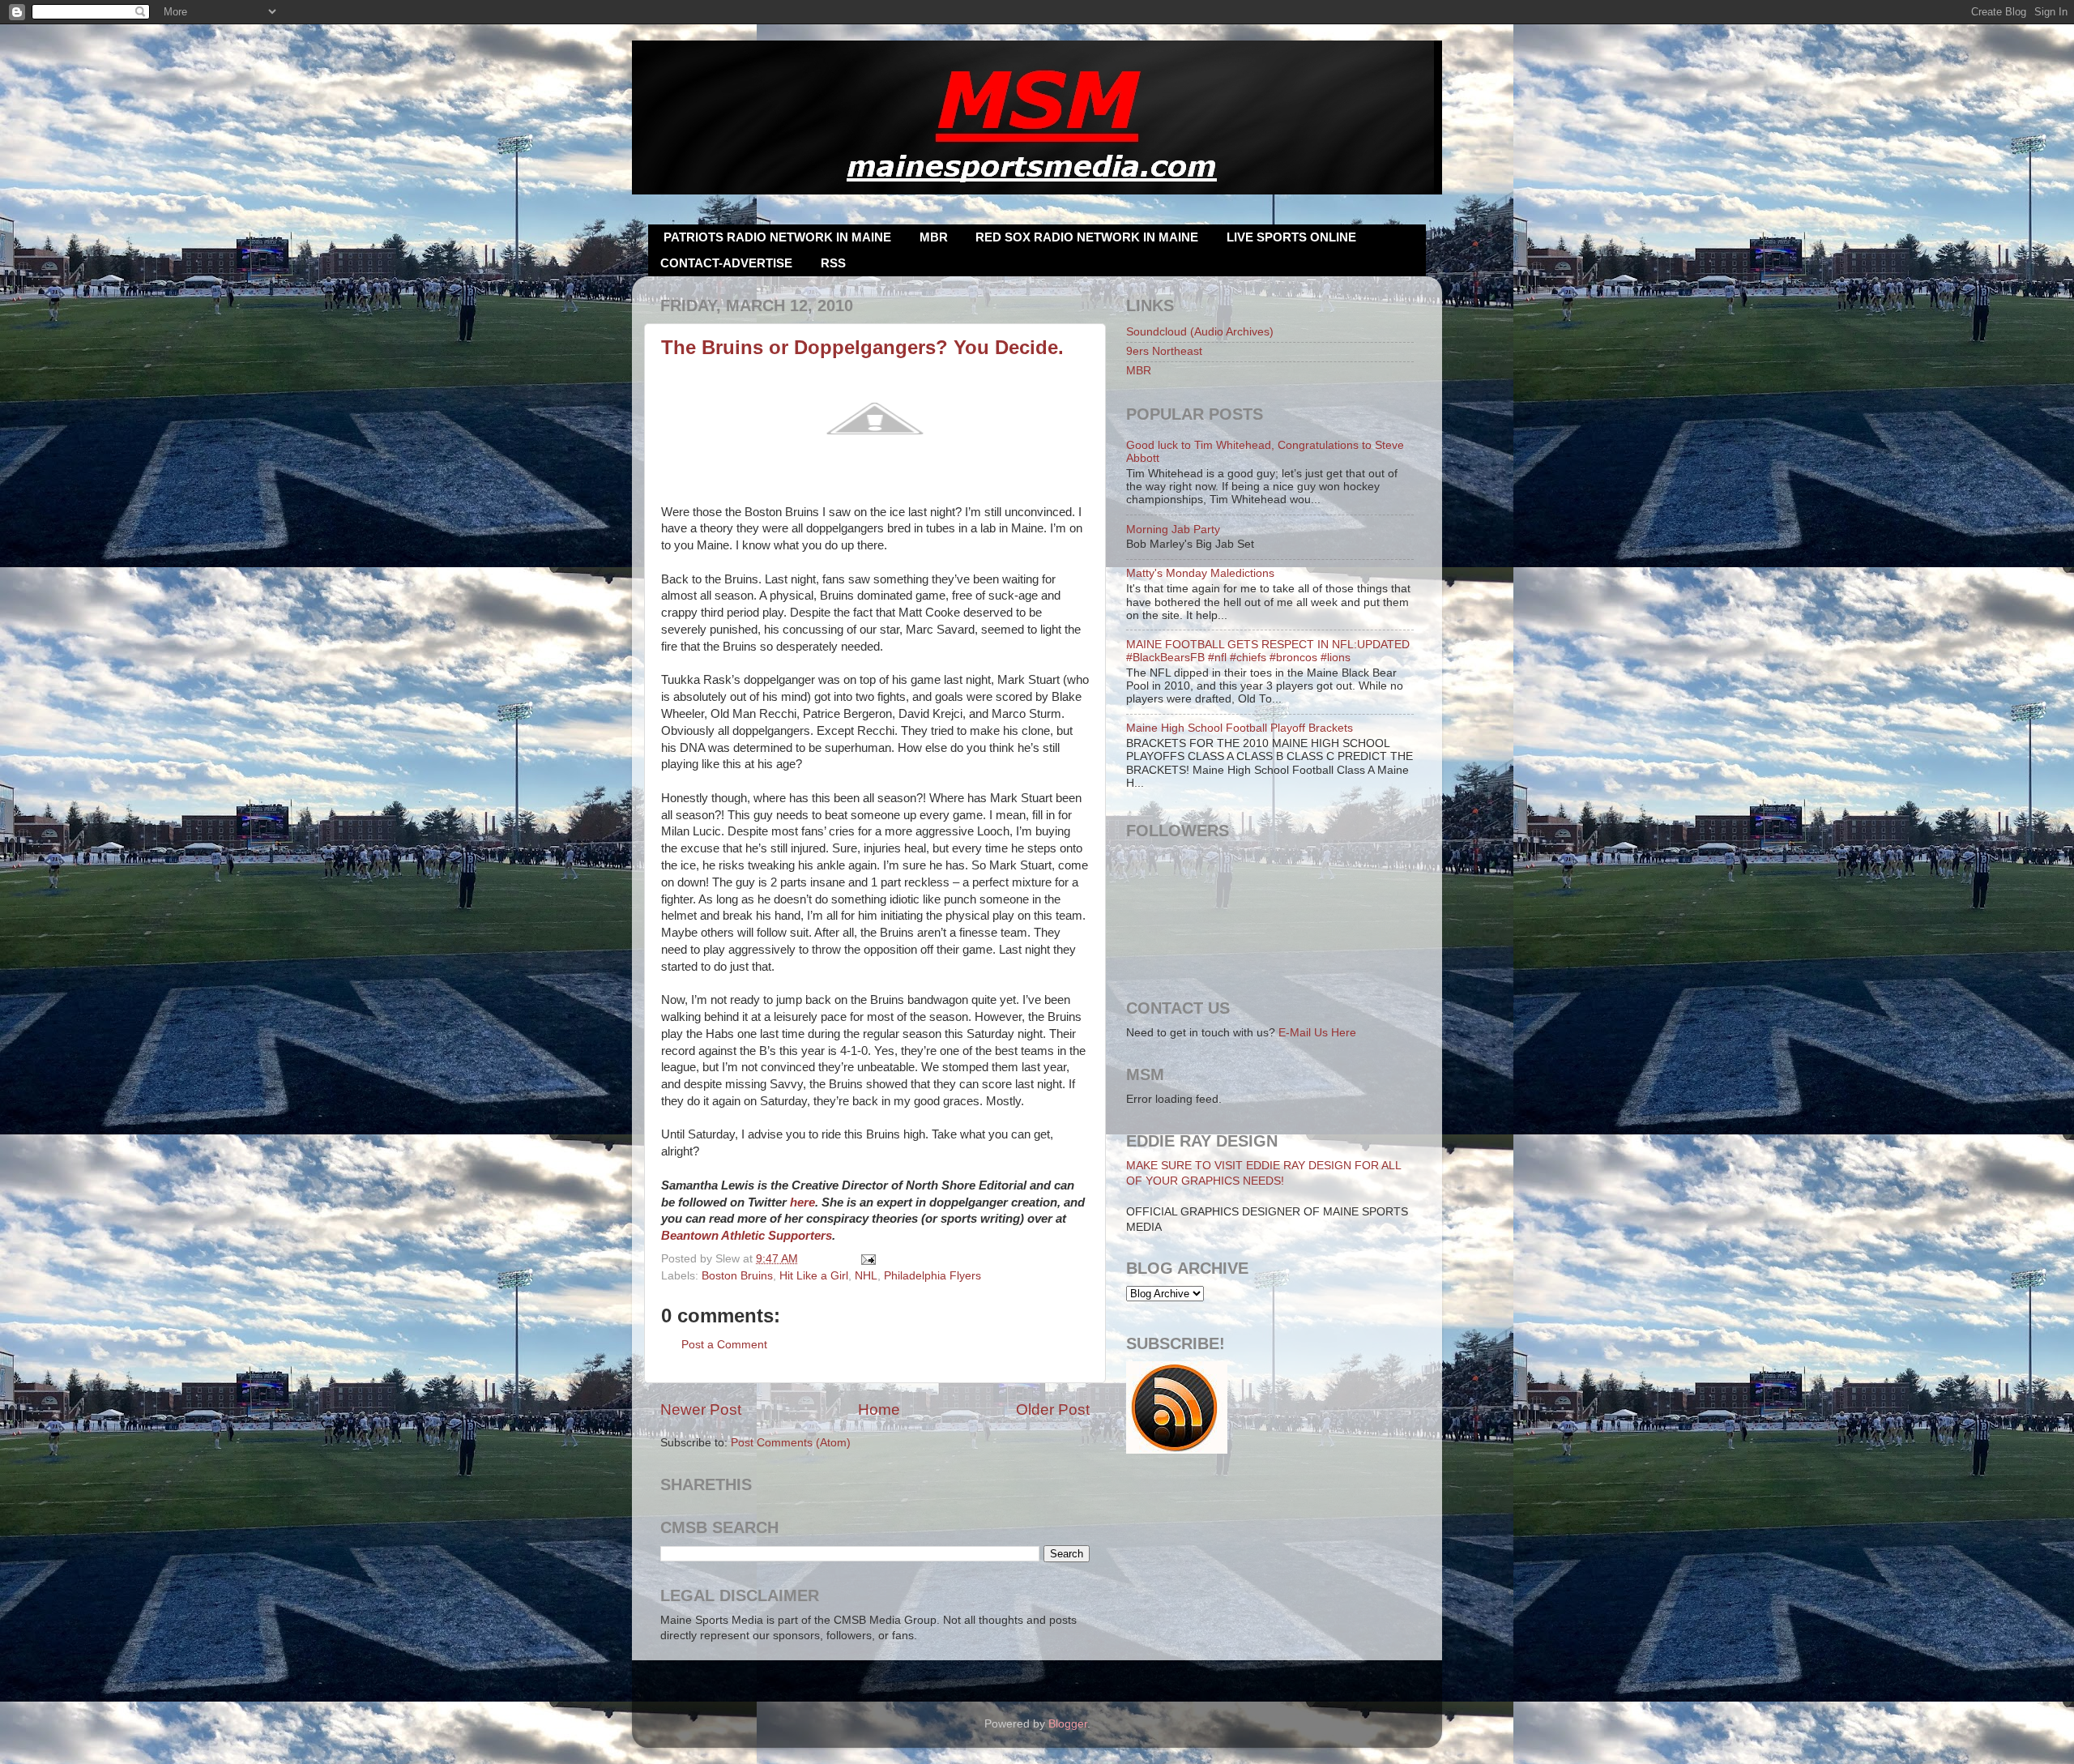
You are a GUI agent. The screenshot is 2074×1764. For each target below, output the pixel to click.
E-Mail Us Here (1317, 1033)
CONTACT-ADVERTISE (726, 263)
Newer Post (701, 1409)
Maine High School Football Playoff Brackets (1240, 728)
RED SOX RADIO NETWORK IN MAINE (1087, 237)
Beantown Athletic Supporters (747, 1236)
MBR (934, 237)
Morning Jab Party (1173, 530)
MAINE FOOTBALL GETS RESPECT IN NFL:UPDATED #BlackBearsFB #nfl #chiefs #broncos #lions (1268, 651)
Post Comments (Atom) (791, 1443)
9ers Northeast (1164, 351)
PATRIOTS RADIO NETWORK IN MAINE (777, 237)
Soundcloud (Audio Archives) (1200, 332)
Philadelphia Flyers (932, 1276)
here (802, 1202)
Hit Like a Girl (814, 1276)
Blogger (1068, 1724)
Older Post (1053, 1409)
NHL (866, 1276)
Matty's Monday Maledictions (1200, 573)
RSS (833, 263)
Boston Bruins (737, 1276)
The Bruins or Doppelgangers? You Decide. (862, 347)
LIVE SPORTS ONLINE (1291, 237)
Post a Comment (724, 1345)
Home (879, 1409)
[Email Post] (866, 1259)
